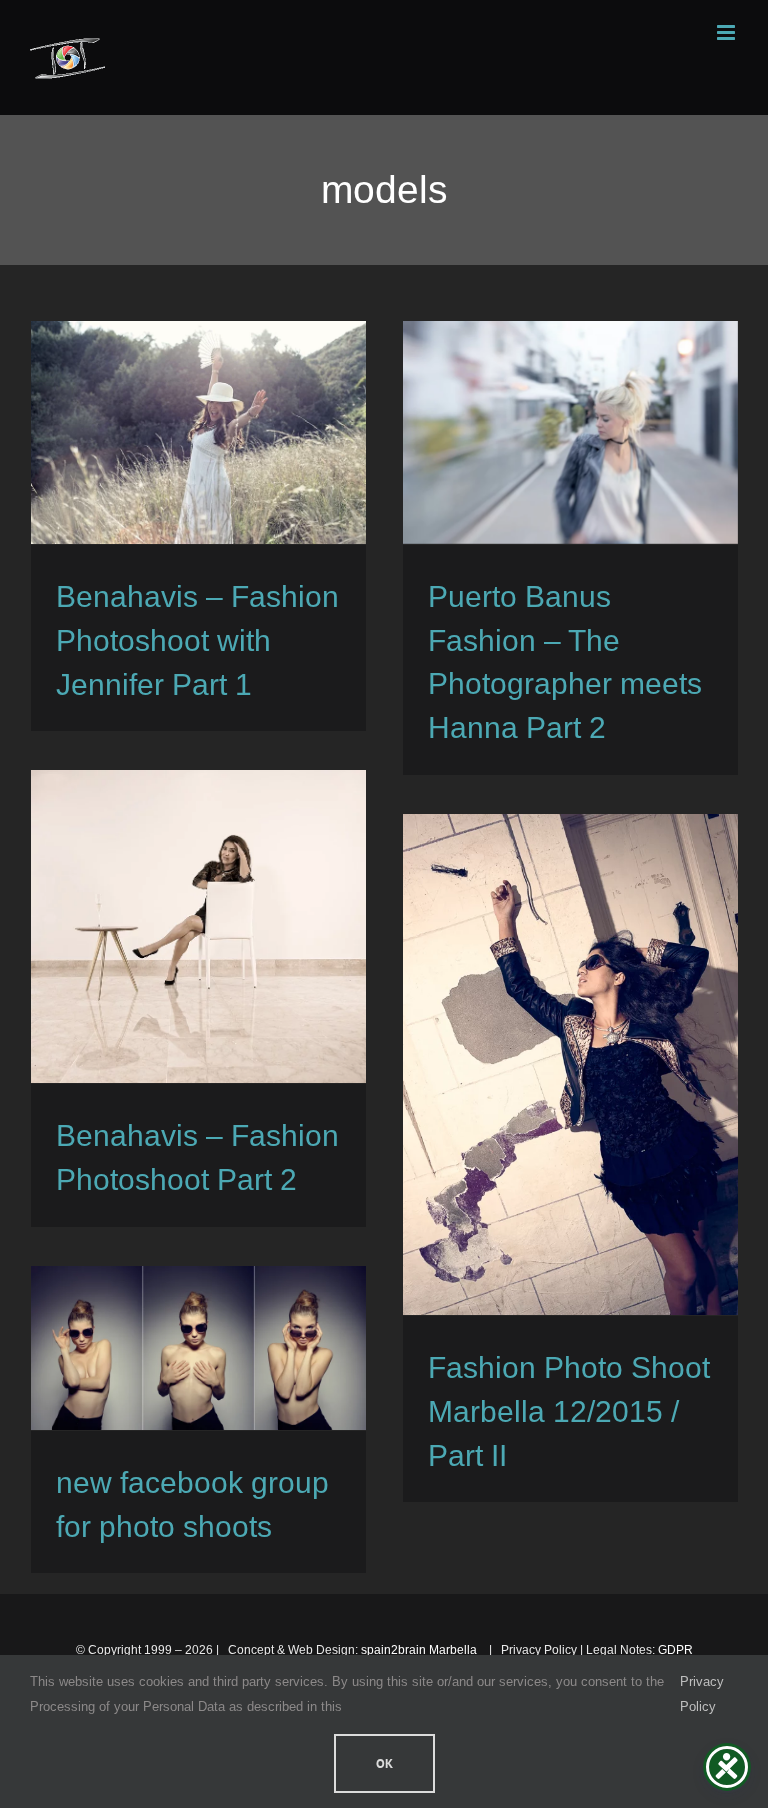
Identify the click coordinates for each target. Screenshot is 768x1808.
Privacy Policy (702, 1693)
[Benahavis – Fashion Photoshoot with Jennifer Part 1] (198, 432)
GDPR (675, 1650)
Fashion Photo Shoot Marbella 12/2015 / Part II (569, 1411)
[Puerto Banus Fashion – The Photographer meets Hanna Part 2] (570, 432)
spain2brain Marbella (420, 1650)
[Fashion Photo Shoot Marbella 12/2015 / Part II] (570, 1064)
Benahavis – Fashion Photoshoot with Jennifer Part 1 (197, 640)
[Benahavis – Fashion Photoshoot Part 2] (198, 926)
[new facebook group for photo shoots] (198, 1348)
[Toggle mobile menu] (727, 32)
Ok (384, 1763)
